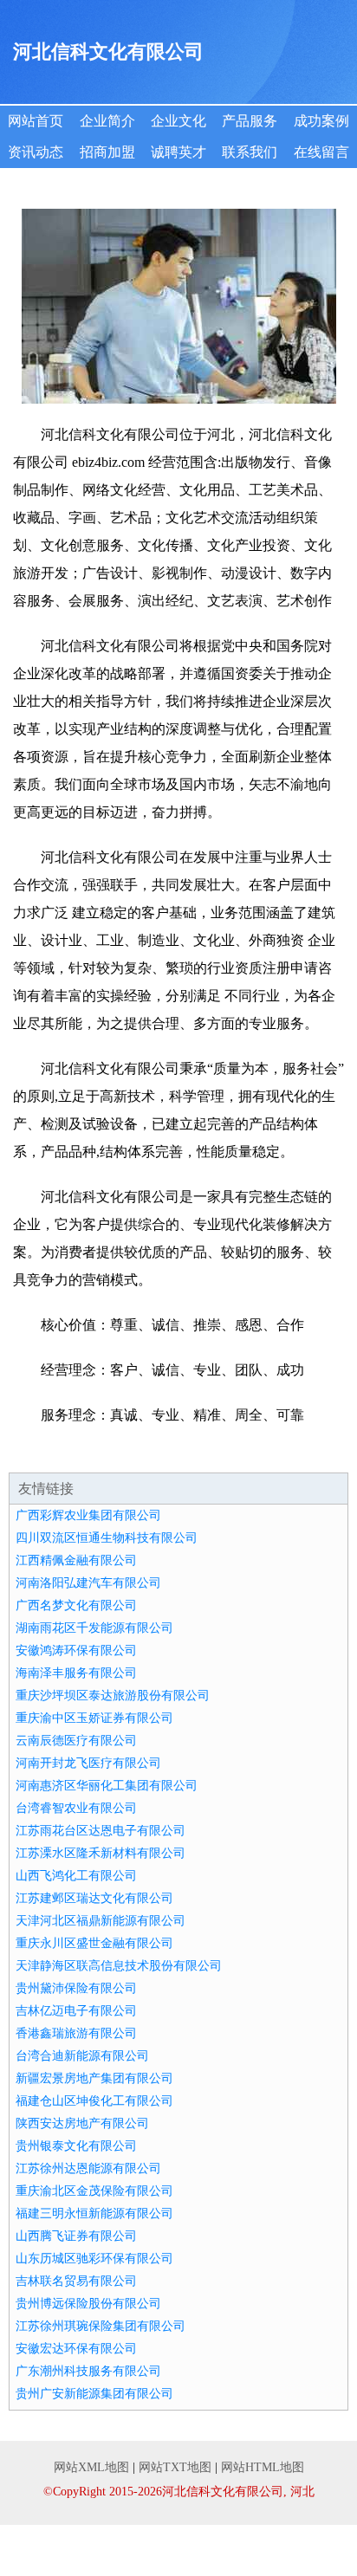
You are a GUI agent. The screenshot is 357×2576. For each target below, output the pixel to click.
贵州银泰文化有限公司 (76, 2146)
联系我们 (250, 152)
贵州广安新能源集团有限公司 (94, 2394)
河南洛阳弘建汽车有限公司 (88, 1583)
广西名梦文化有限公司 (76, 1605)
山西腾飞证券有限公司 (76, 2236)
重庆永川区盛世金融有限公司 (94, 1943)
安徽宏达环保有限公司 (76, 2349)
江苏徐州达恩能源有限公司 (88, 2168)
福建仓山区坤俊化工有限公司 (94, 2101)
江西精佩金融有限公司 (76, 1560)
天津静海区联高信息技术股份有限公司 (119, 1966)
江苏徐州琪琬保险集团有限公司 (101, 2326)
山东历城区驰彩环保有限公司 (94, 2259)
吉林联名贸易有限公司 (76, 2281)
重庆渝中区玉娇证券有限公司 (94, 1718)
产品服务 (250, 121)
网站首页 (36, 121)
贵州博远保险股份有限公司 (88, 2304)
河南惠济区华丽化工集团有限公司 (107, 1786)
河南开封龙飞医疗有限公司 (88, 1763)
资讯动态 (36, 152)
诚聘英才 (178, 152)
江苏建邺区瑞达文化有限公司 (94, 1898)
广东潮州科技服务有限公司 (88, 2371)
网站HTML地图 (263, 2467)
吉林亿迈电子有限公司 (76, 2011)
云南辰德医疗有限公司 (76, 1741)
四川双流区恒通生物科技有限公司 (107, 1538)
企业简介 (107, 121)
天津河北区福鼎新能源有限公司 (101, 1921)
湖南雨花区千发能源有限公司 (94, 1628)
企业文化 (178, 121)
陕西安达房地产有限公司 (82, 2123)
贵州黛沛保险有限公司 (76, 1988)
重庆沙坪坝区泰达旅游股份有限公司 (113, 1696)
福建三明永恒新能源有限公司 (94, 2214)
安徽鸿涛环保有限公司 (76, 1650)
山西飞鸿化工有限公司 (76, 1876)
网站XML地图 (91, 2467)
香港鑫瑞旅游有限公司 (76, 2033)
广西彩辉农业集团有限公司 (88, 1515)
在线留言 (321, 152)
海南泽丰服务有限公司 (76, 1673)
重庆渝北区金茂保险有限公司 (94, 2191)
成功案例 (321, 121)
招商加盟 (107, 152)
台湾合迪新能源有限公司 (82, 2056)
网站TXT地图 (175, 2467)
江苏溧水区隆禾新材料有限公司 (101, 1853)
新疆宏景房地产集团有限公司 (94, 2078)
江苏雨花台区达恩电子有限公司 (101, 1831)
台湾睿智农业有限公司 (76, 1808)
